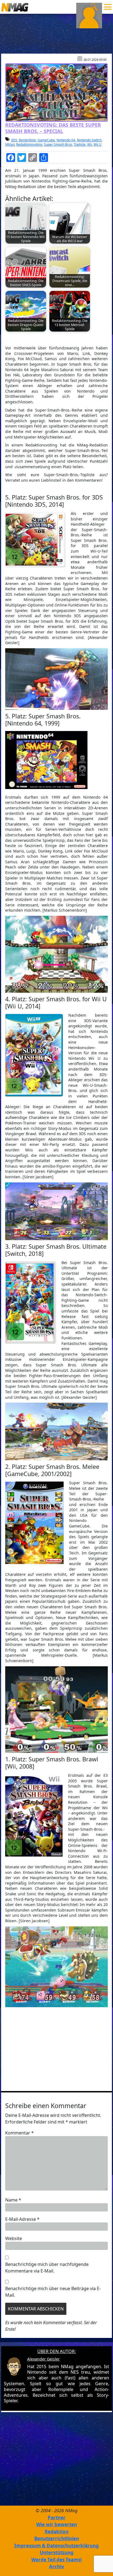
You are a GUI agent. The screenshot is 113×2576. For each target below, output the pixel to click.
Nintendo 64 (66, 140)
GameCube (46, 140)
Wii (90, 144)
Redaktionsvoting (29, 144)
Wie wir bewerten (57, 2524)
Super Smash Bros (58, 144)
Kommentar (19, 2133)
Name (13, 2200)
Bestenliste (27, 140)
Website (14, 2238)
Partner (57, 2518)
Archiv (57, 2567)
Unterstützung (57, 2552)
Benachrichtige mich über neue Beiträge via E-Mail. (53, 2292)
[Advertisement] (56, 2048)
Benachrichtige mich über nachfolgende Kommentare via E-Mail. (47, 2268)
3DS (14, 140)
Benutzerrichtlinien (57, 2538)
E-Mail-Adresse (22, 2219)
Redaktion (57, 2532)
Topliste (80, 144)
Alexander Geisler (43, 2359)
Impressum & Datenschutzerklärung (56, 2546)
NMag (10, 144)
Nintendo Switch (89, 140)
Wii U (98, 144)
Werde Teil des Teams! (56, 2560)
